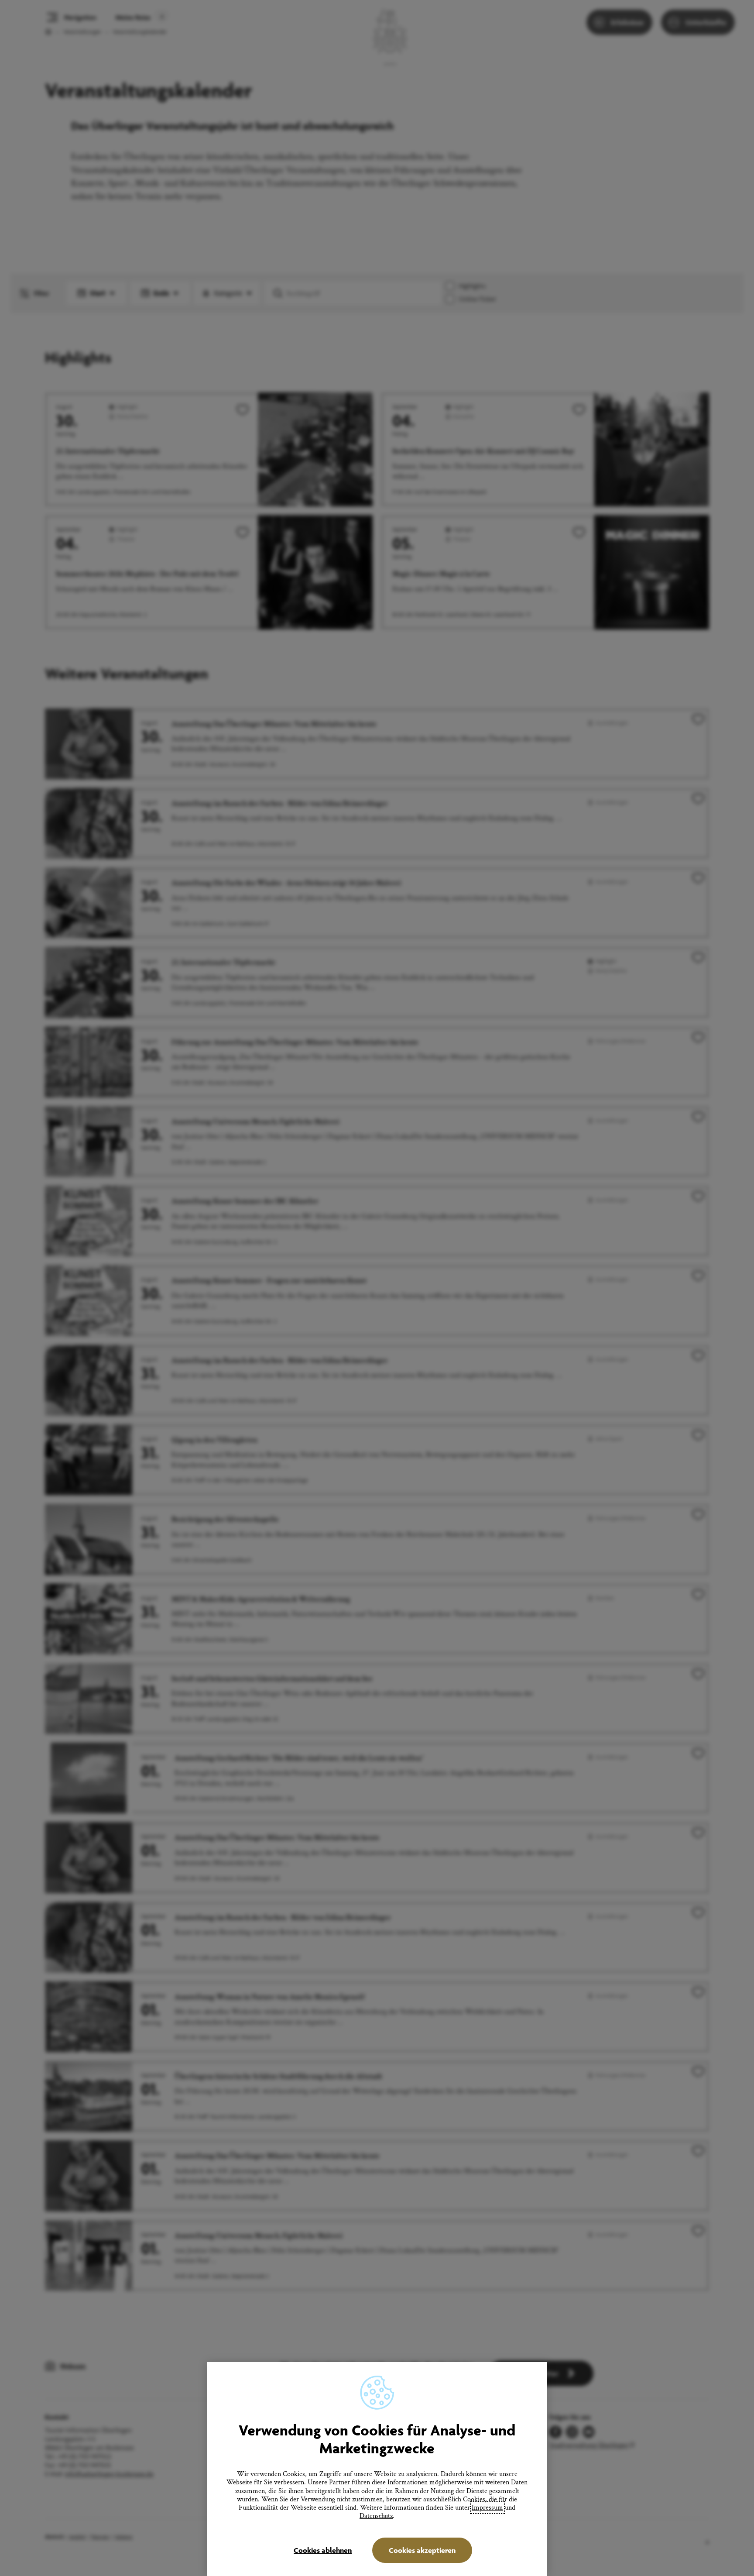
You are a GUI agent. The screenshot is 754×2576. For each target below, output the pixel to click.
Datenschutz (376, 2516)
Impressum (487, 2508)
